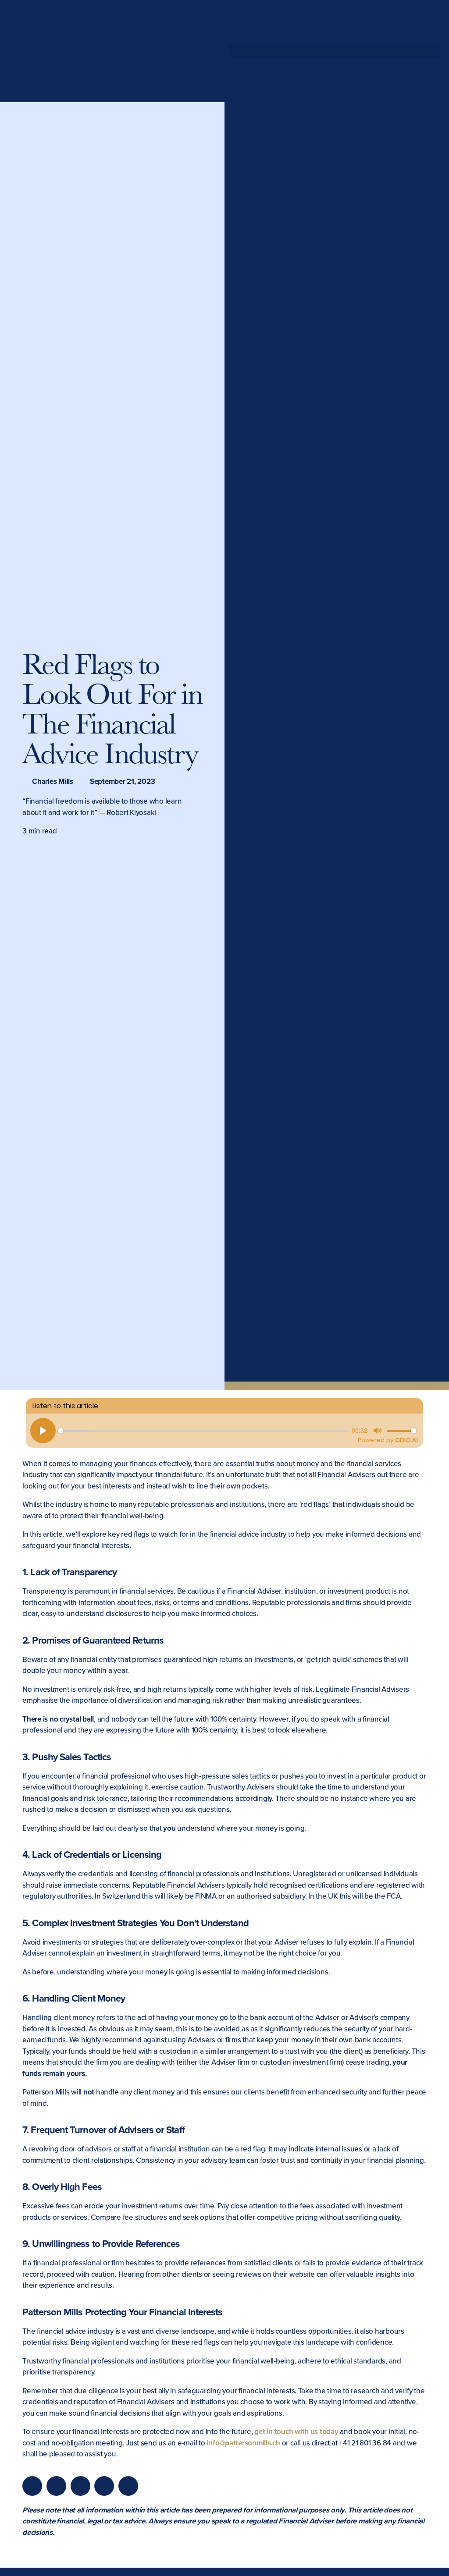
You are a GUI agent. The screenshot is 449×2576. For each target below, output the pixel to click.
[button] (335, 51)
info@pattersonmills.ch (243, 2443)
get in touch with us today (296, 2432)
